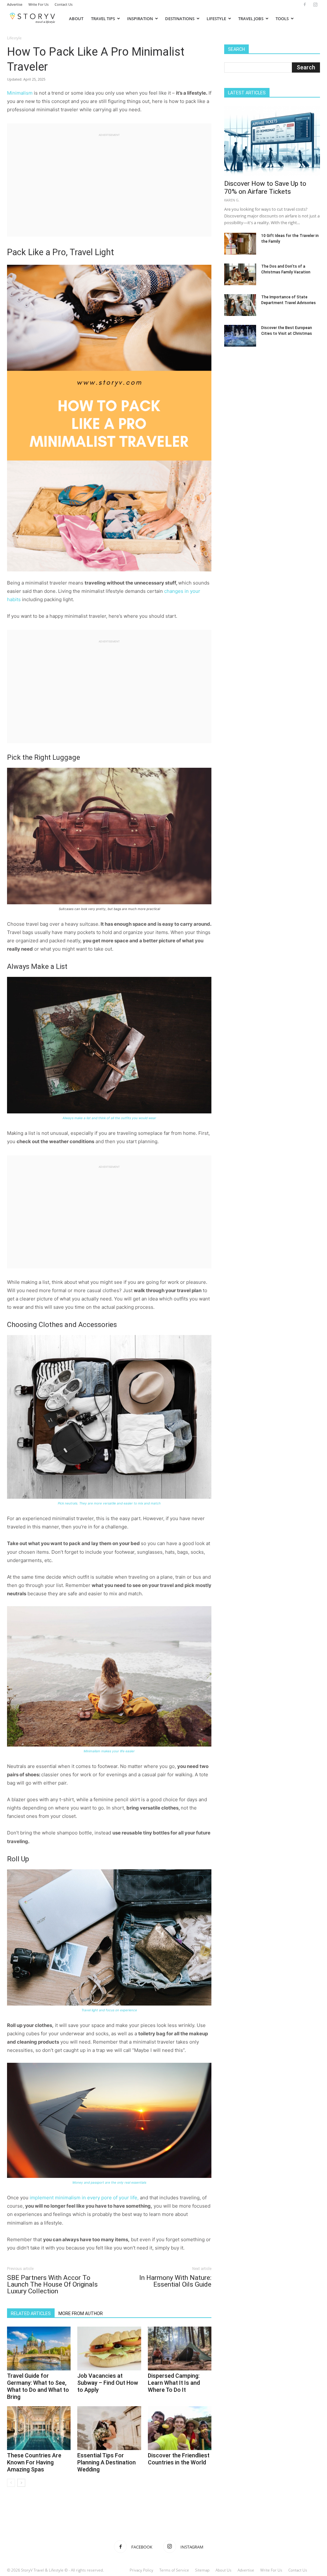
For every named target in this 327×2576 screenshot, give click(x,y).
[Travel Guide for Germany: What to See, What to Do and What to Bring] (39, 2348)
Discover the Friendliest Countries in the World (179, 2459)
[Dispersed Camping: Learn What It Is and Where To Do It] (180, 2348)
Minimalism (20, 93)
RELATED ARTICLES (31, 2313)
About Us (224, 2570)
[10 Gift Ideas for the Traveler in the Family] (240, 244)
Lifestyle (216, 19)
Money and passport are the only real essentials (109, 2182)
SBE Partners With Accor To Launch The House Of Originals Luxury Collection (52, 2285)
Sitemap (202, 2570)
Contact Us (64, 4)
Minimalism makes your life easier (109, 1751)
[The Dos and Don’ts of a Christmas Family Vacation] (240, 275)
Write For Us (38, 4)
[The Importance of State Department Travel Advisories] (240, 305)
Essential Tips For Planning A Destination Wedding (106, 2462)
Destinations (180, 19)
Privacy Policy (141, 2570)
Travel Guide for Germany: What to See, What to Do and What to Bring (38, 2386)
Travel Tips (103, 19)
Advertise (15, 4)
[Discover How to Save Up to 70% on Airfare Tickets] (272, 141)
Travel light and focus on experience (109, 2010)
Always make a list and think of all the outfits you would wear (109, 1118)
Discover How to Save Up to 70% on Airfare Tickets (265, 188)
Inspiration (140, 19)
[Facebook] (305, 4)
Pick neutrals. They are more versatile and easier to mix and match (109, 1503)
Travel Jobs (251, 19)
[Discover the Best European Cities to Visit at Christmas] (240, 336)
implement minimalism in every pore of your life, (84, 2198)
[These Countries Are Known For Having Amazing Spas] (39, 2428)
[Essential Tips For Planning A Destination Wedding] (109, 2428)
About (76, 19)
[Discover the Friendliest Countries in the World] (180, 2428)
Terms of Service (174, 2570)
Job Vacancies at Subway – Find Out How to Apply (108, 2383)
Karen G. (232, 200)
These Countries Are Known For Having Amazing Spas (34, 2462)
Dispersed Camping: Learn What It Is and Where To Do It (174, 2383)
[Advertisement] (109, 182)
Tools (282, 19)
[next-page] (21, 2483)
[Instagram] (315, 4)
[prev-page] (11, 2483)
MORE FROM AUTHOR (81, 2313)
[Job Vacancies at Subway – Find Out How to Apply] (109, 2348)
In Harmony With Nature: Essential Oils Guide (175, 2281)
